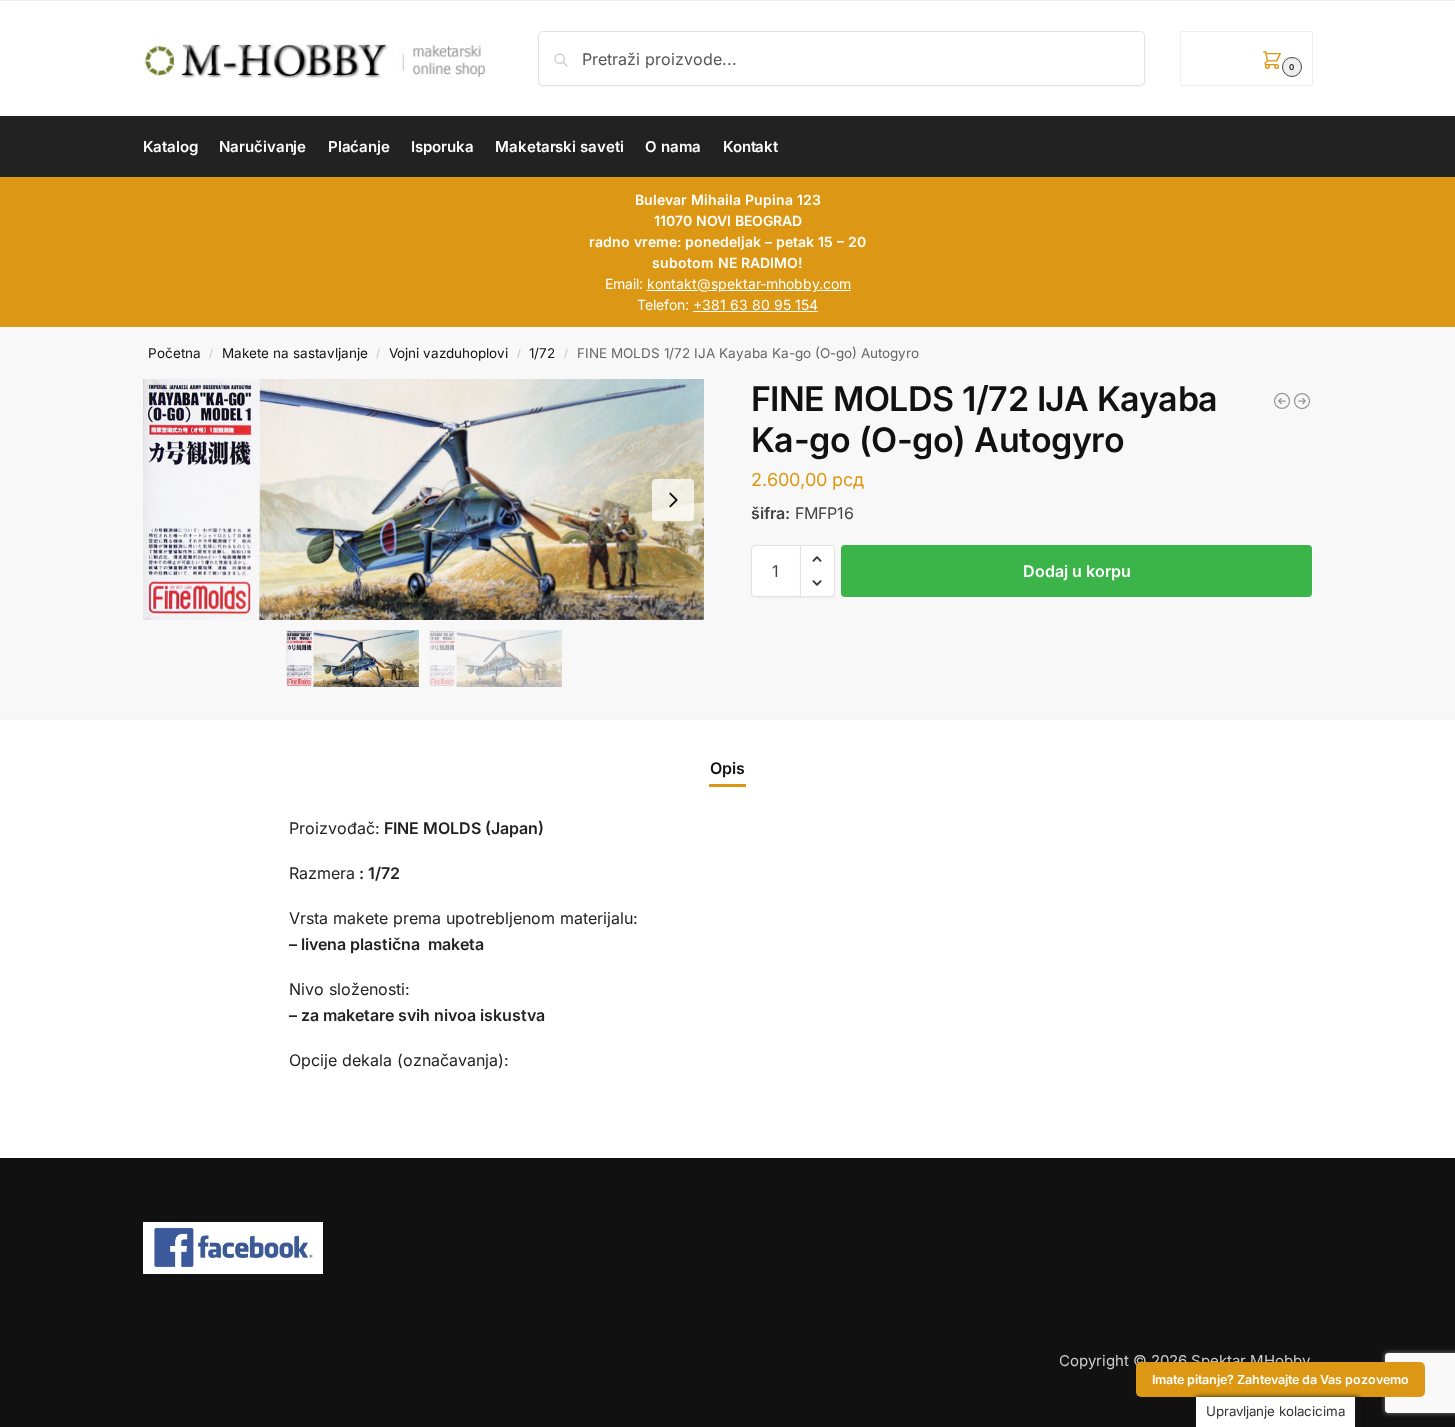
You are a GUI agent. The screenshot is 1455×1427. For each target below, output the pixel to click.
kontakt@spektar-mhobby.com (749, 283)
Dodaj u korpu (1077, 571)
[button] (1246, 58)
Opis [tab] (727, 768)
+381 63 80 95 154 (755, 304)
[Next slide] (673, 500)
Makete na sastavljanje (295, 353)
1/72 (542, 353)
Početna (174, 353)
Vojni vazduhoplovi (448, 353)
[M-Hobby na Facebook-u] (728, 1248)
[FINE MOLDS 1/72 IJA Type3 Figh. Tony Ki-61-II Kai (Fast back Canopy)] (1282, 401)
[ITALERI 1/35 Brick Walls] (1302, 401)
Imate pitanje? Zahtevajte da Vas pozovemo (1280, 1379)
